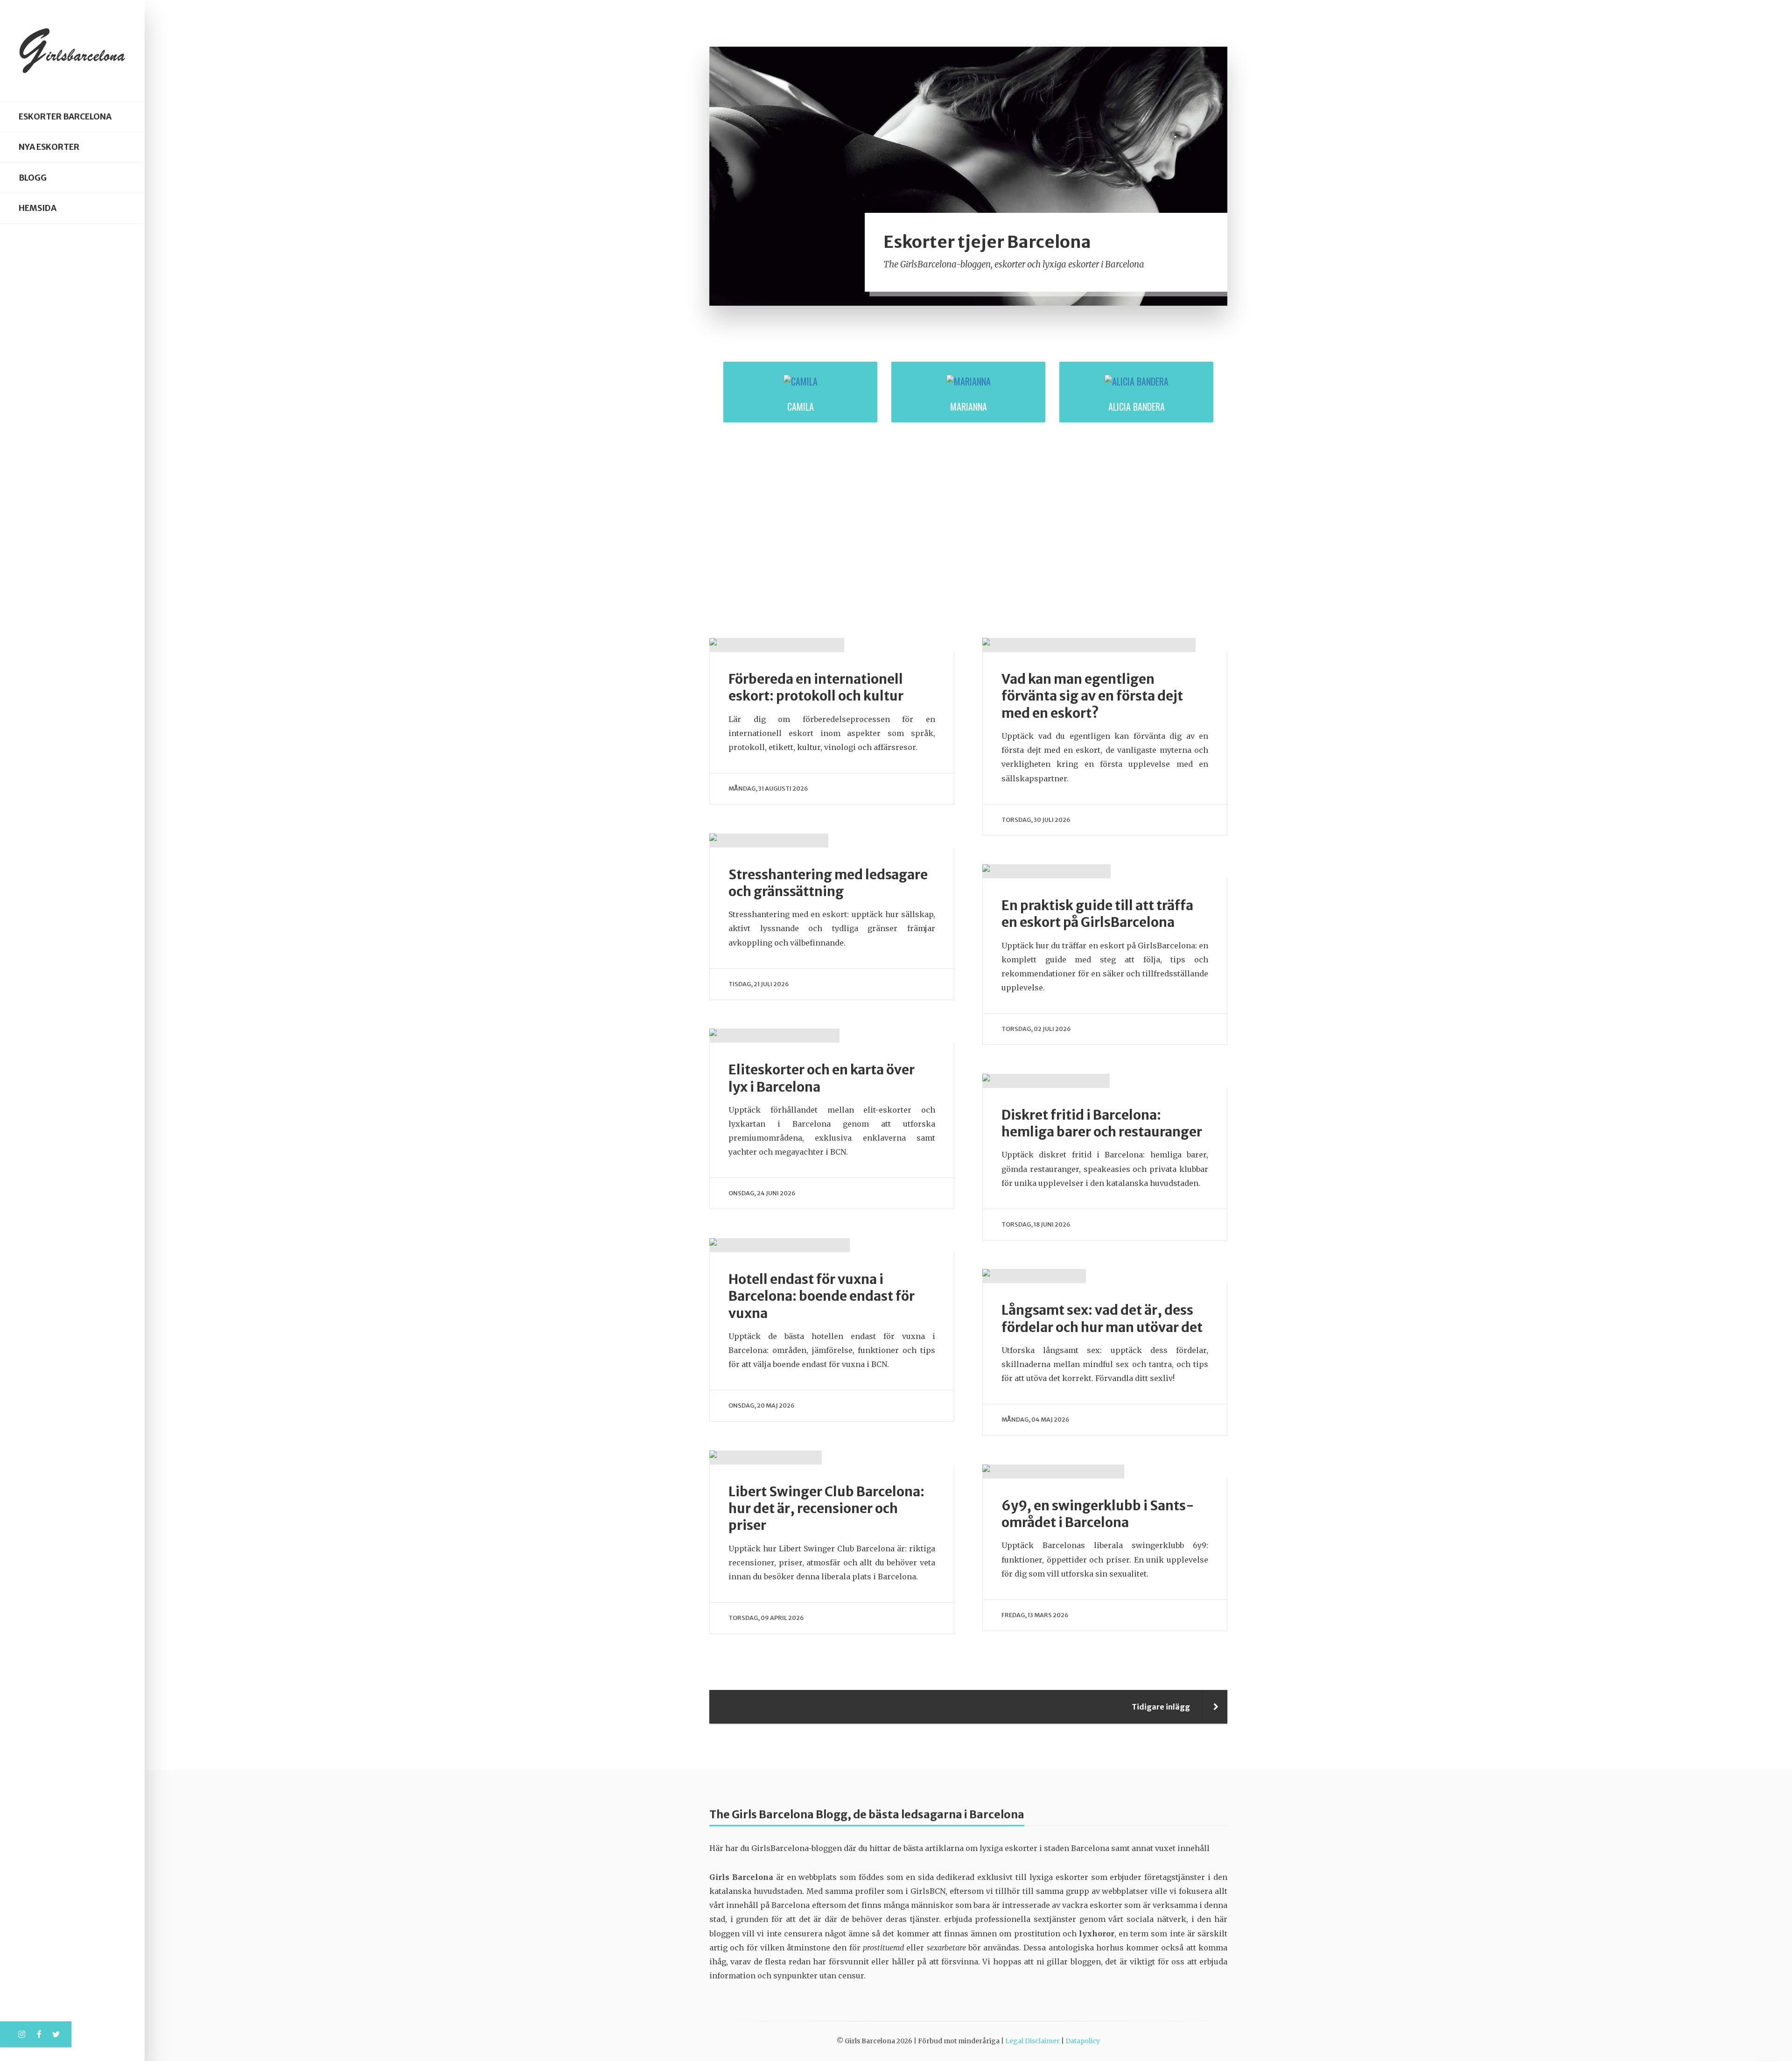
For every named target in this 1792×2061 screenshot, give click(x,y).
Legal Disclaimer (1032, 2041)
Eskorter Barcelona (65, 117)
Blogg (33, 178)
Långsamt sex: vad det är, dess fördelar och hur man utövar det (1102, 1318)
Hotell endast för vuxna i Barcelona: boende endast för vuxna (822, 1296)
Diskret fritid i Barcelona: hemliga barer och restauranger (1102, 1123)
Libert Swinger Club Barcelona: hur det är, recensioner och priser (826, 1509)
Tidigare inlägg (1161, 1707)
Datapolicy (1083, 2041)
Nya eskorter (49, 147)
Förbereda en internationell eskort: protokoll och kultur (816, 687)
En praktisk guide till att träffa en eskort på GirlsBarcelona (1097, 914)
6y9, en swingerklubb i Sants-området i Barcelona (1098, 1514)
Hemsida (38, 208)
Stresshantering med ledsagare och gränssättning (828, 883)
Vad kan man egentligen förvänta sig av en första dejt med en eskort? (1092, 696)
